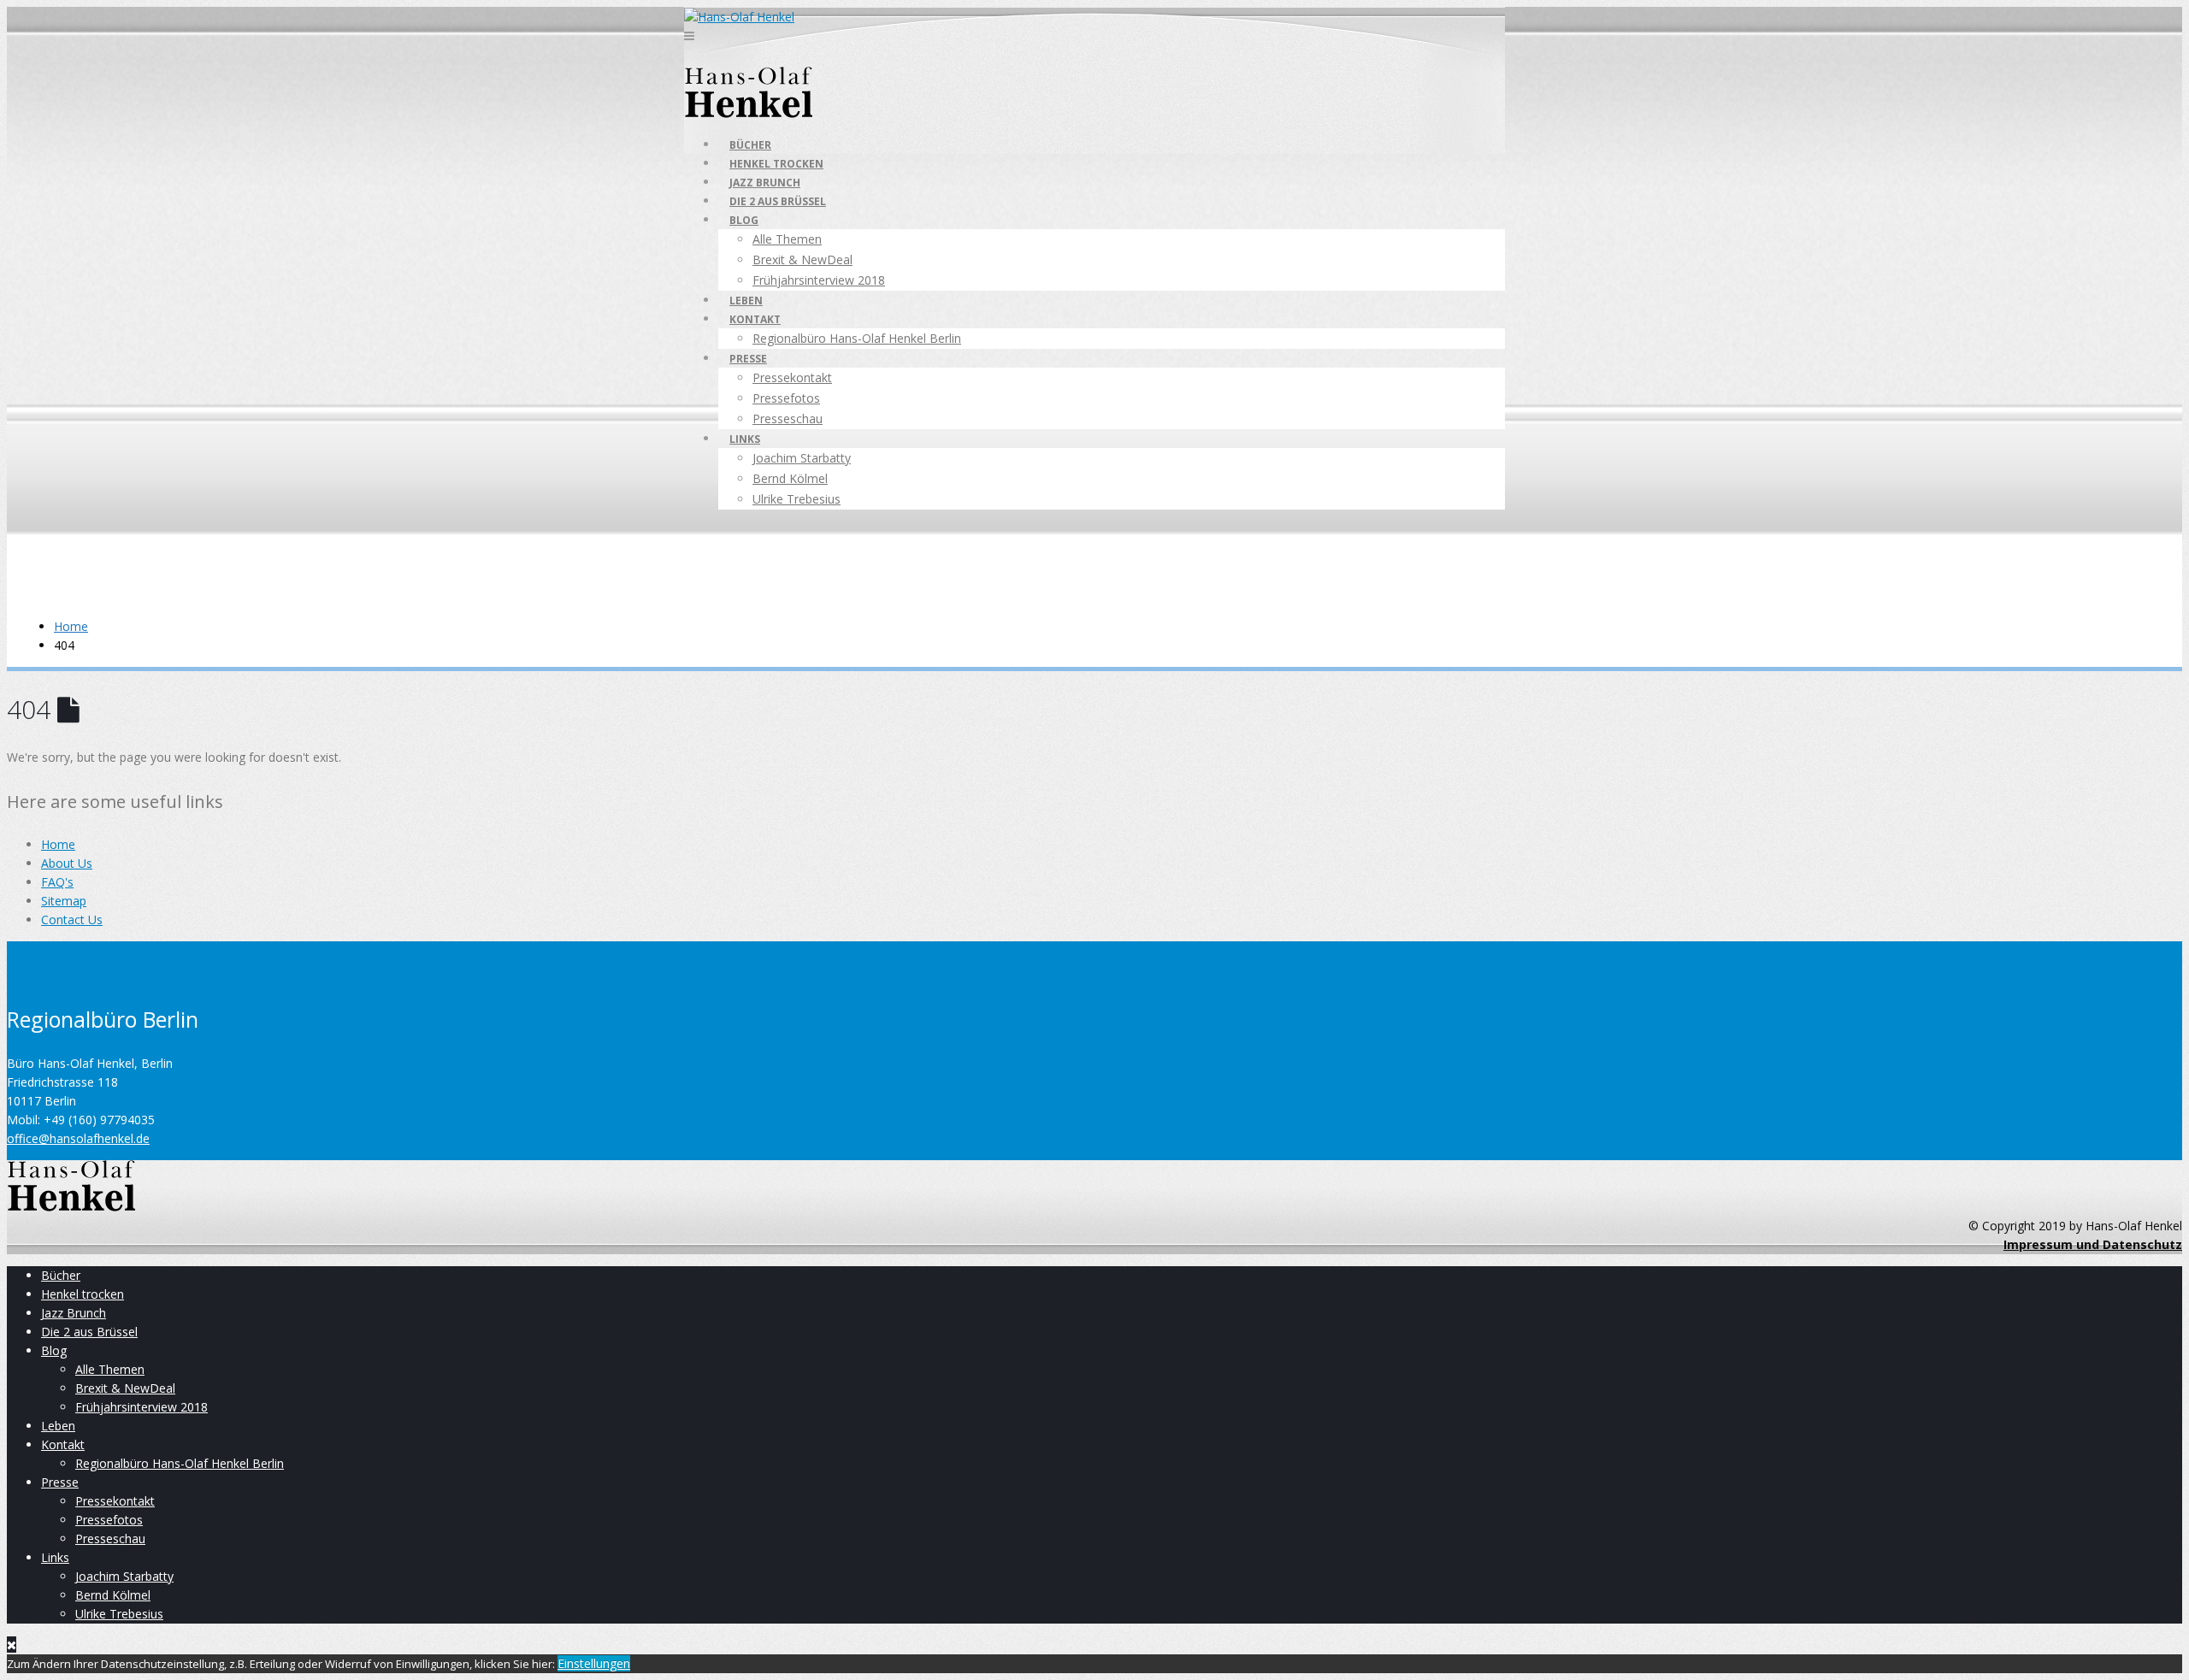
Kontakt (755, 319)
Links (745, 439)
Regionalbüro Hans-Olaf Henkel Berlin (857, 338)
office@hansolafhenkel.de (78, 1138)
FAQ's (57, 882)
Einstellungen (594, 1663)
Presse (748, 359)
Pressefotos (786, 398)
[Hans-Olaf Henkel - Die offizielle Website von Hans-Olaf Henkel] (739, 17)
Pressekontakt (792, 377)
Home (58, 844)
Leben (746, 301)
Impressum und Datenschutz (2093, 1244)
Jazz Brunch (765, 183)
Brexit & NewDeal (802, 259)
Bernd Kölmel (790, 478)
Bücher (750, 145)
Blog (744, 220)
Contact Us (72, 920)
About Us (67, 863)
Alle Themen (787, 239)
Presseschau (788, 419)
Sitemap (64, 901)
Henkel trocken (776, 164)
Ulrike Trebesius (797, 499)
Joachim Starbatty (802, 458)
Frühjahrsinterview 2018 (819, 280)
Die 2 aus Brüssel (778, 201)
